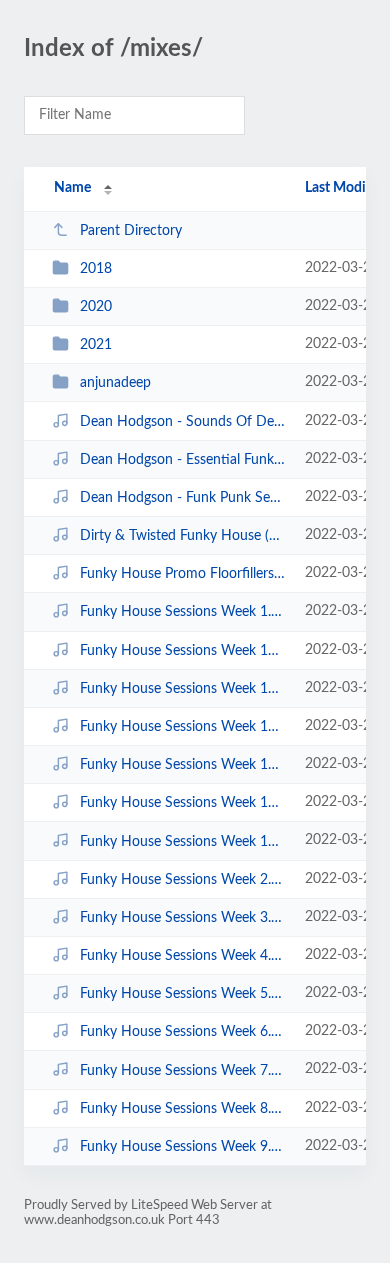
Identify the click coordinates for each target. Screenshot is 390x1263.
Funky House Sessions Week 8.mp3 (183, 1109)
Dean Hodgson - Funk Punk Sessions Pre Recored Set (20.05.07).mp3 (183, 498)
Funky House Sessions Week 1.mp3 (183, 612)
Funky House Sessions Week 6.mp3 (183, 1032)
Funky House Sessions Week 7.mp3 (183, 1070)
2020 (96, 307)
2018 (96, 269)
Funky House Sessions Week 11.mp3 (183, 689)
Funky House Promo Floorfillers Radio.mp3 (183, 574)
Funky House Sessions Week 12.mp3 (183, 727)
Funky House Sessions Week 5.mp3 (183, 994)
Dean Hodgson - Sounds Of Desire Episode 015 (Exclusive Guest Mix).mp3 (183, 422)
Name (72, 188)
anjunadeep (115, 383)
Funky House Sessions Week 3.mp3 (183, 918)
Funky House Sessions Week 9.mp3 (183, 1147)
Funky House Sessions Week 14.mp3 (183, 803)
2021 (96, 345)
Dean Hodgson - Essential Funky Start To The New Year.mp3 (183, 460)
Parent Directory (131, 231)
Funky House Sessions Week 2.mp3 (183, 880)
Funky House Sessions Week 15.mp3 (183, 841)
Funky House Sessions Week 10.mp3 (183, 651)
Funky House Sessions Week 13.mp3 (183, 765)
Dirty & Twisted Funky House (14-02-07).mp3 (183, 536)
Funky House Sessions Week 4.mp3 (183, 956)
